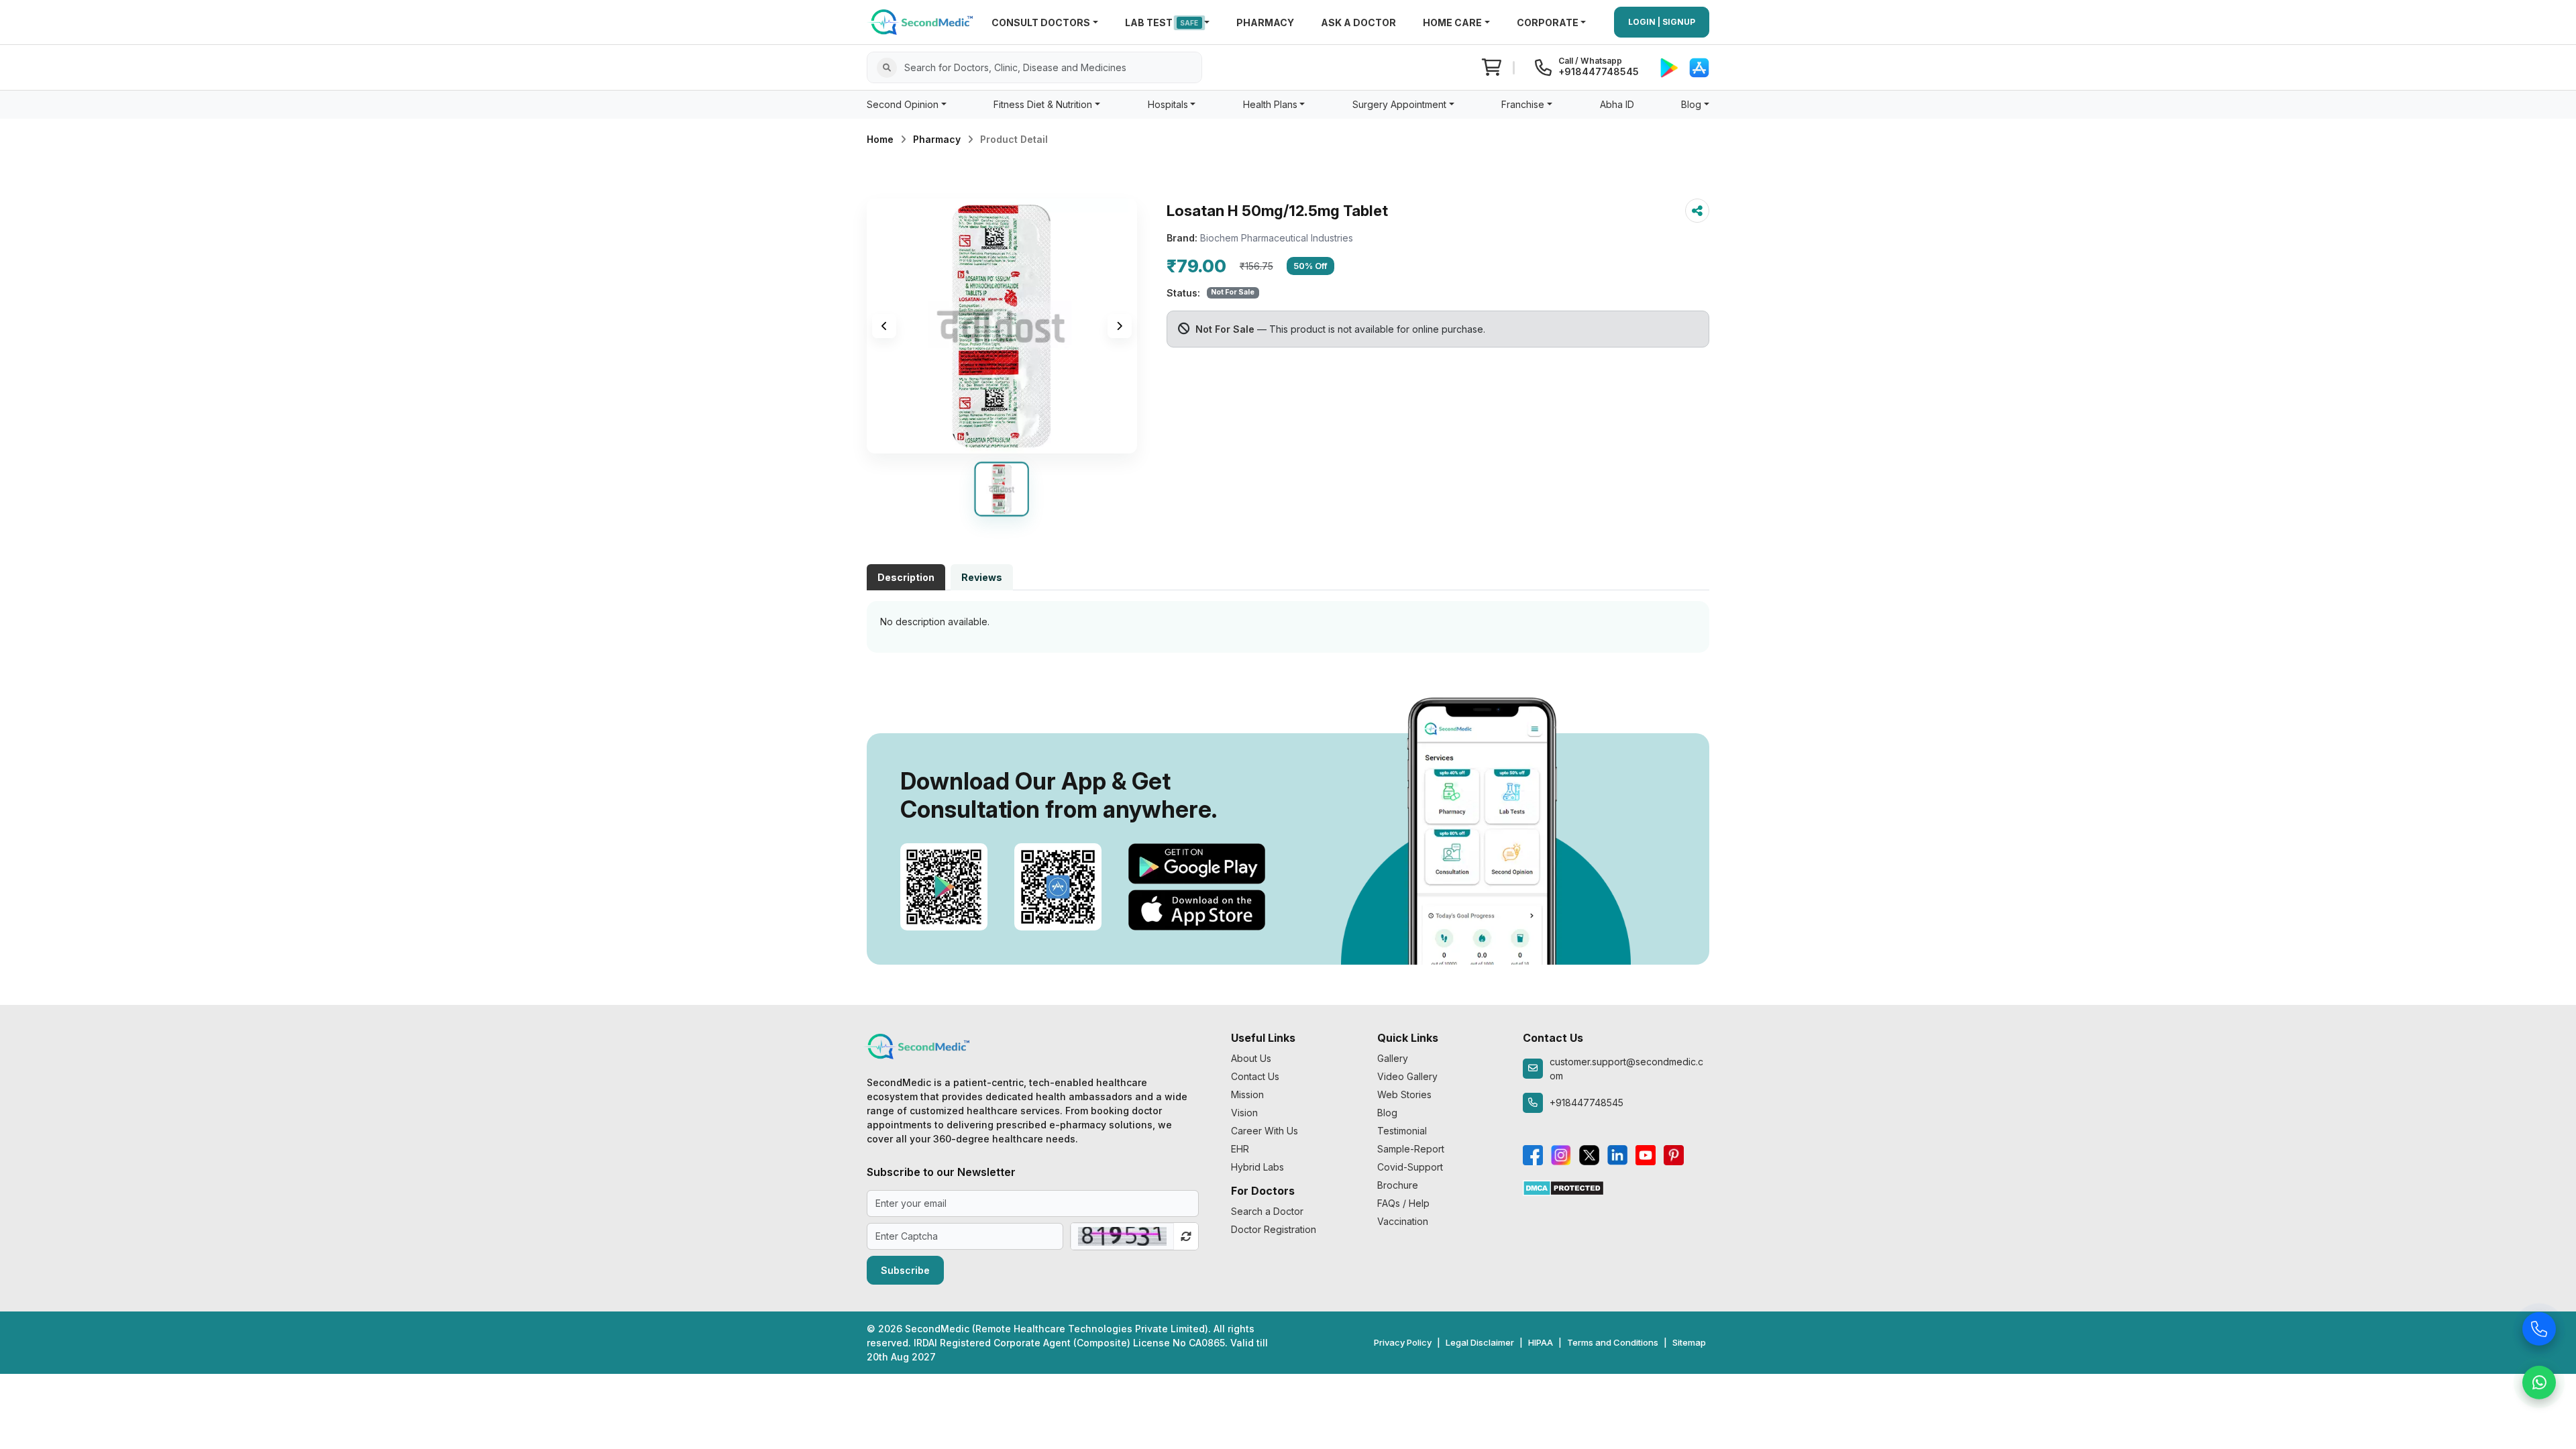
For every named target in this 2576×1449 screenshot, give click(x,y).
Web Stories (1404, 1094)
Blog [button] (1691, 104)
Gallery (1393, 1058)
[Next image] (1120, 326)
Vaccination (1403, 1221)
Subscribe (905, 1270)
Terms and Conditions (1613, 1342)
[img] (1002, 326)
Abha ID (1617, 104)
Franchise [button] (1523, 104)
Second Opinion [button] (903, 104)
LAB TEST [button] (1162, 22)
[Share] (1697, 211)
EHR (1240, 1149)
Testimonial (1402, 1131)
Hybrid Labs (1257, 1167)
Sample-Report (1411, 1149)
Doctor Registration (1274, 1229)
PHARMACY (1265, 22)
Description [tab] (906, 577)
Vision (1244, 1113)
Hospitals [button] (1168, 104)
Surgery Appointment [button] (1399, 104)
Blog (1387, 1113)
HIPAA (1541, 1342)
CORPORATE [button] (1548, 22)
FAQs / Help (1403, 1203)
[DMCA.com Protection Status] (1563, 1187)
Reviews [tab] (982, 577)
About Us (1251, 1058)
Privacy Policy (1403, 1342)
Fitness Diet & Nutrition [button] (1043, 104)
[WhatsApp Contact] (2539, 1382)
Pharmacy (937, 139)
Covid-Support (1410, 1167)
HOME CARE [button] (1452, 22)
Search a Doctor (1267, 1211)
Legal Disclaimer (1480, 1342)
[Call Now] (2539, 1328)
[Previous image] (884, 326)
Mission (1247, 1094)
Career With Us (1265, 1131)
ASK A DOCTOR (1358, 22)
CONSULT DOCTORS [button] (1041, 22)
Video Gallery (1407, 1076)
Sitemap (1689, 1342)
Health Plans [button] (1270, 104)
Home (880, 139)
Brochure (1398, 1185)
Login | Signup (1662, 22)
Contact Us (1255, 1076)
